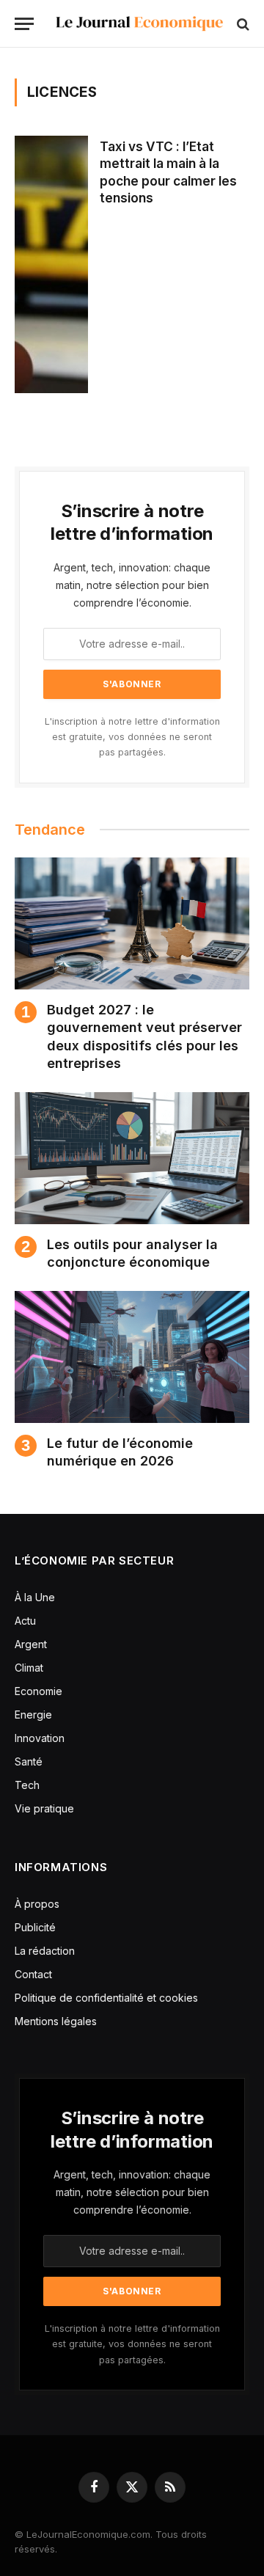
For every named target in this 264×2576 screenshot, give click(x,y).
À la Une (35, 1597)
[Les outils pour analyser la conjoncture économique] (132, 1158)
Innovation (40, 1738)
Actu (25, 1621)
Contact (33, 1974)
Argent (31, 1644)
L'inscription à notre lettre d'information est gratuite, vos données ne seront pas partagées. (132, 737)
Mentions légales (56, 2021)
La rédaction (45, 1951)
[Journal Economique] (139, 24)
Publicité (35, 1927)
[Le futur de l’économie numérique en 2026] (132, 1357)
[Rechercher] (242, 24)
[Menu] (24, 24)
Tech (27, 1785)
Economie (38, 1691)
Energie (33, 1715)
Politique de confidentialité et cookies (108, 1998)
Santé (29, 1761)
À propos (37, 1904)
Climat (29, 1668)
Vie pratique (44, 1808)
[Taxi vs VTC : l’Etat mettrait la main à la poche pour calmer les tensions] (51, 264)
